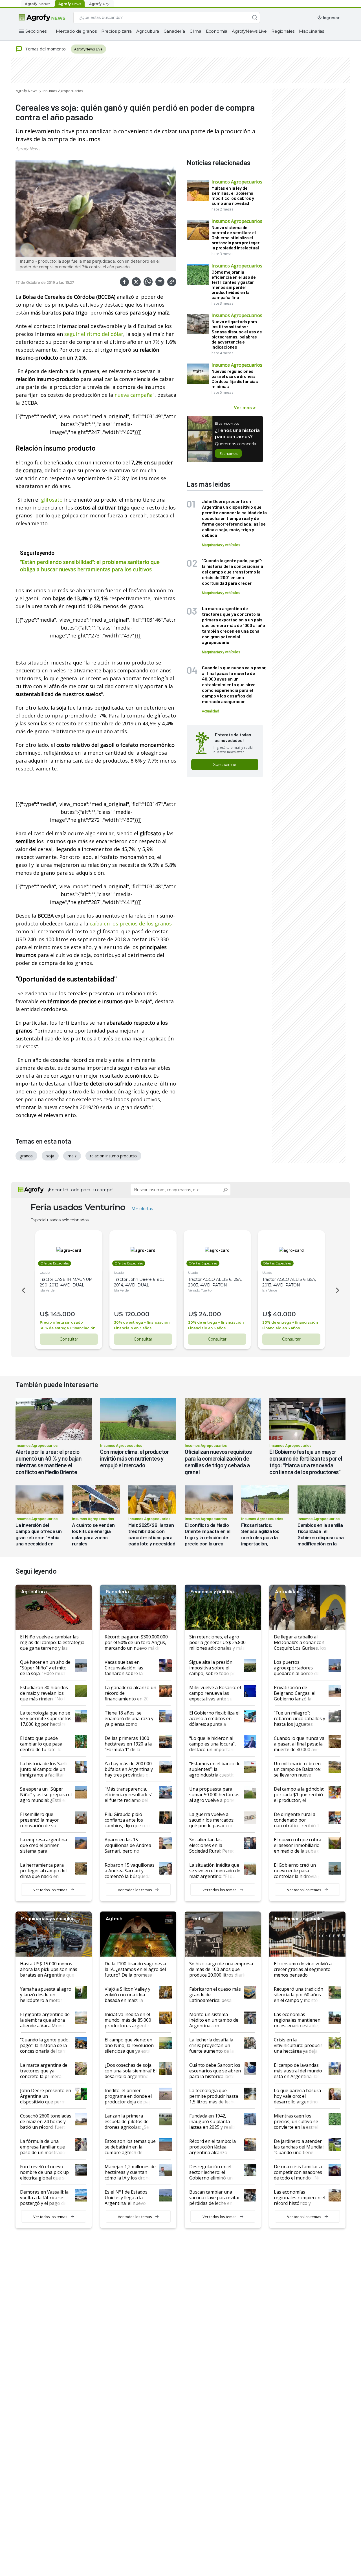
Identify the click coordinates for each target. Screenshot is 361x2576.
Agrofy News (27, 91)
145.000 (63, 1314)
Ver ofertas (142, 1209)
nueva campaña (134, 395)
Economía (217, 31)
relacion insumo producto (113, 1156)
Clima (195, 31)
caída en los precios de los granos (130, 923)
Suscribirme (225, 765)
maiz (72, 1156)
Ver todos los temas (50, 1890)
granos (26, 1156)
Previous (23, 1290)
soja (50, 1156)
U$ (44, 1314)
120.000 (137, 1314)
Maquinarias (312, 31)
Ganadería (174, 31)
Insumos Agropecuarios (63, 91)
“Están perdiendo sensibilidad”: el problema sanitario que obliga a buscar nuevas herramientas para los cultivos (90, 566)
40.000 (284, 1314)
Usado (45, 1273)
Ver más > (245, 407)
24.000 (210, 1314)
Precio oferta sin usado (61, 1322)
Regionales (283, 31)
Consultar (69, 1339)
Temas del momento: (46, 49)
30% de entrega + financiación (68, 1328)
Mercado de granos (76, 31)
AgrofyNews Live (249, 31)
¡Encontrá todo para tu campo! (81, 1190)
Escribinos (228, 453)
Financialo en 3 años (133, 1328)
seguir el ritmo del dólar (93, 334)
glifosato (51, 500)
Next (338, 1290)
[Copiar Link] (172, 282)
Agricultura (148, 31)
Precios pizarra (116, 31)
